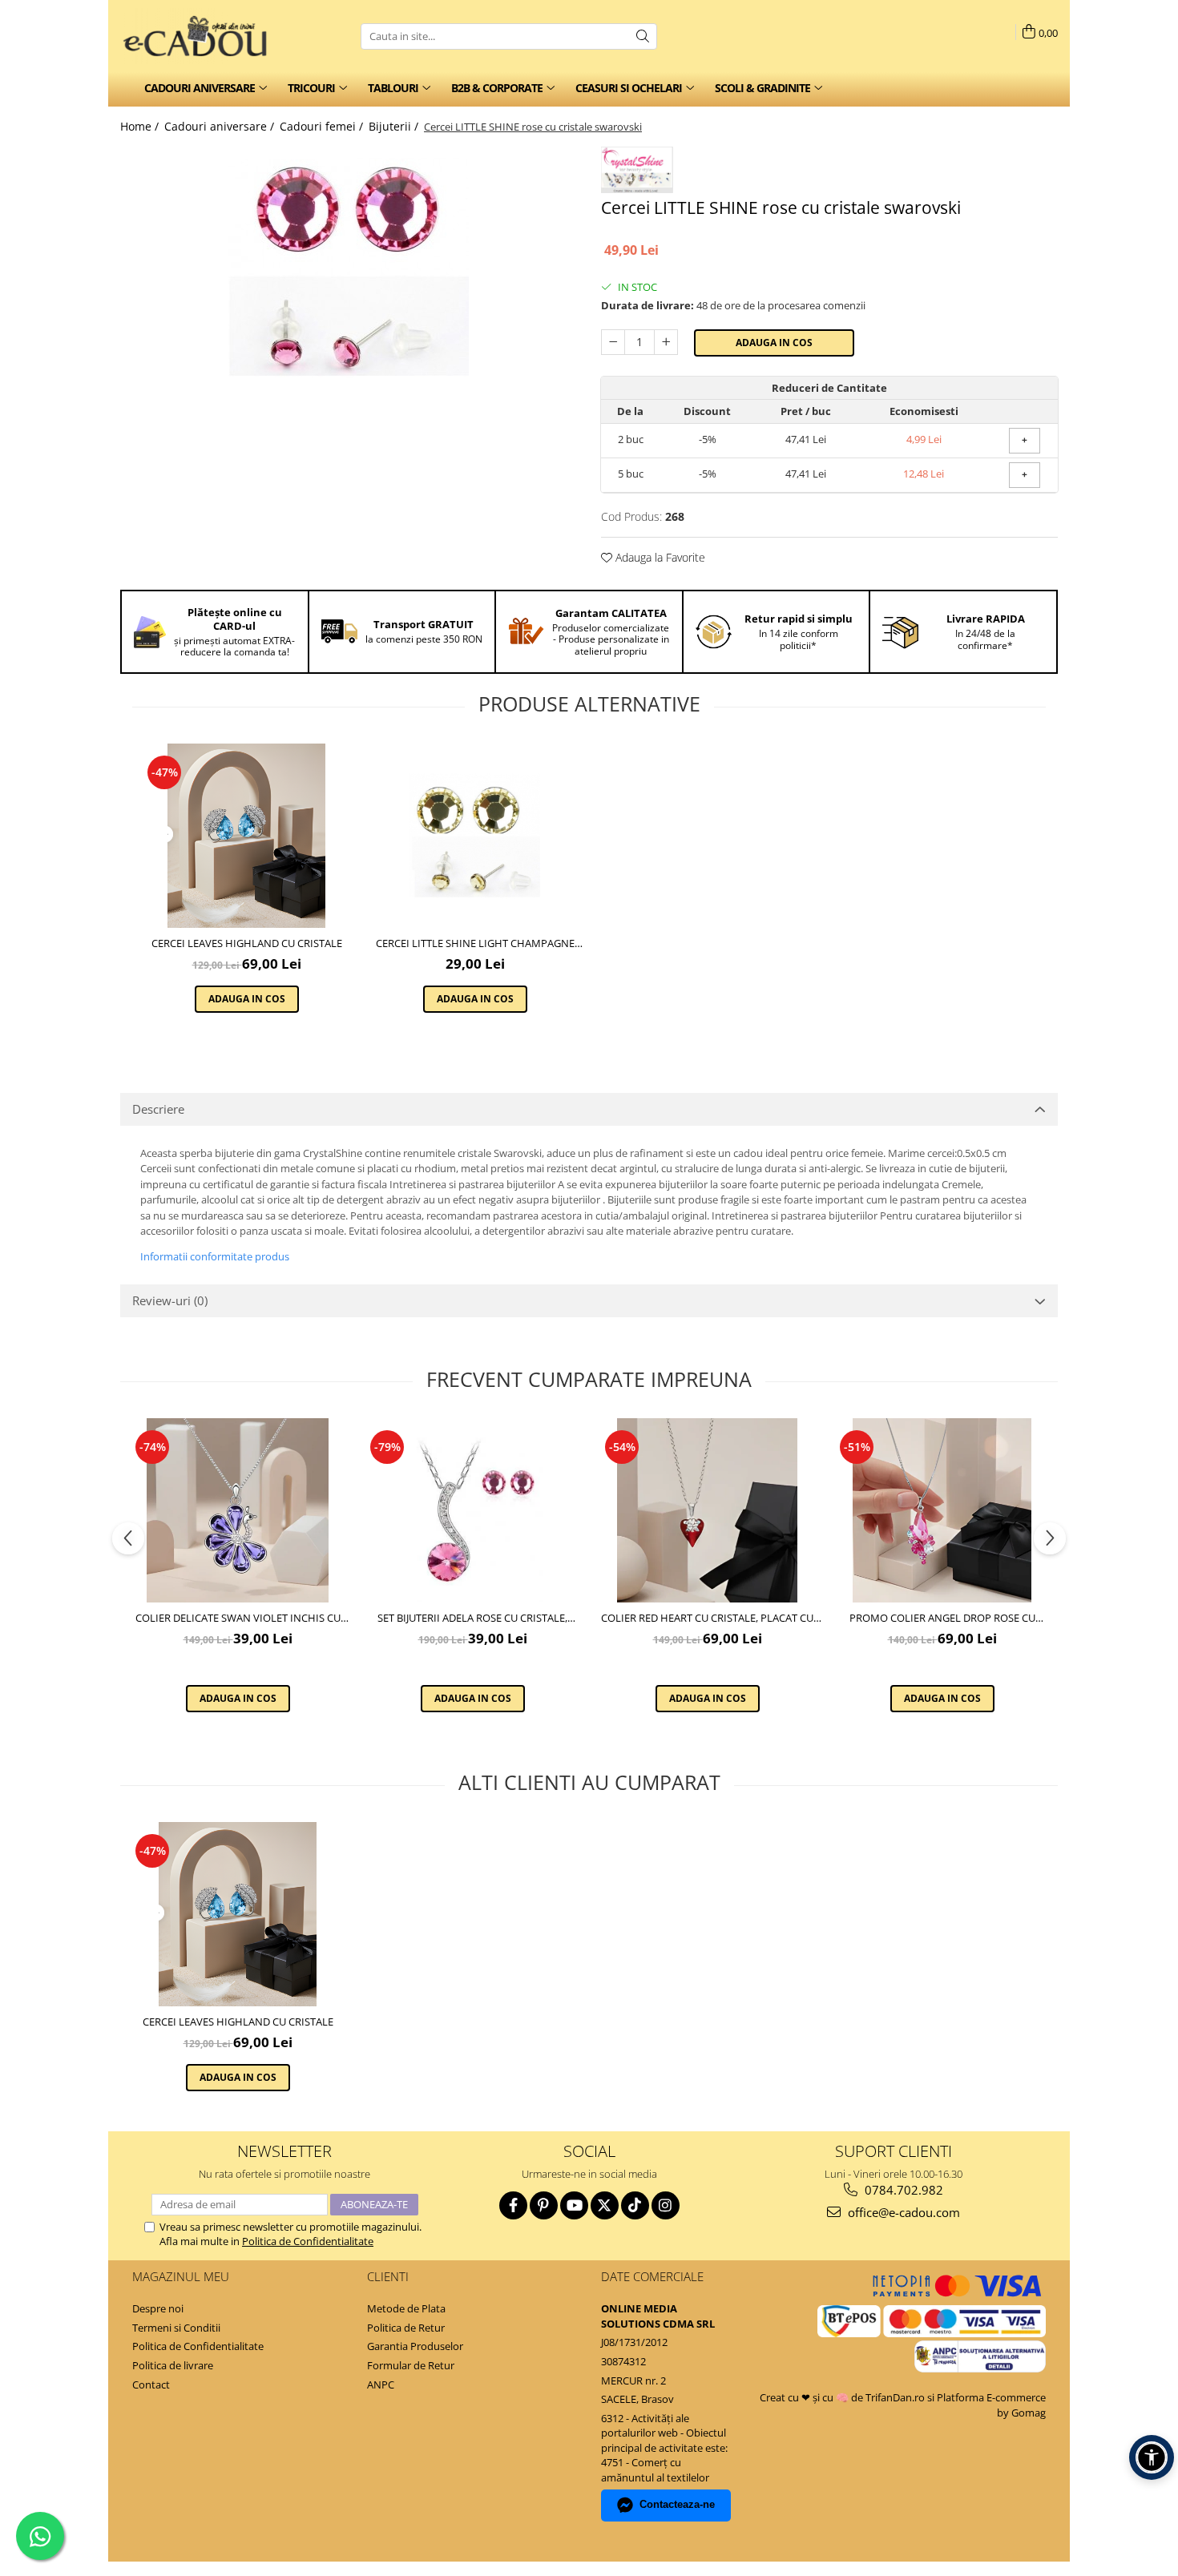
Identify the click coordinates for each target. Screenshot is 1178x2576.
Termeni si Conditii (176, 2328)
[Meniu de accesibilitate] (1152, 2457)
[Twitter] (605, 2205)
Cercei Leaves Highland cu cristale (247, 943)
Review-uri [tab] (170, 1300)
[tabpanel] (349, 267)
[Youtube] (574, 2205)
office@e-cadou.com (902, 2212)
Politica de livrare (173, 2365)
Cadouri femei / (323, 126)
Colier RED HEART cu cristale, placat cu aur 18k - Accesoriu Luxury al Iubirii (707, 1618)
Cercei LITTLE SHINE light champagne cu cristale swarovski (475, 943)
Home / (141, 126)
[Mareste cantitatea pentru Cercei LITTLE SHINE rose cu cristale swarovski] (666, 342)
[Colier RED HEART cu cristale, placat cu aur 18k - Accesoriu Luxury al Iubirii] (707, 1510)
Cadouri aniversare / (221, 126)
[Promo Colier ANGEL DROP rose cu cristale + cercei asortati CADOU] (942, 1510)
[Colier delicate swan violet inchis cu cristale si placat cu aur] (238, 1510)
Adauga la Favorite (659, 557)
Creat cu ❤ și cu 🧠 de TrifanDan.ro (843, 2397)
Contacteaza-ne (677, 2504)
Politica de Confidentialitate (308, 2241)
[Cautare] (643, 36)
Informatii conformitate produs (215, 1256)
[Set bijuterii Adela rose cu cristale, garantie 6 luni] (472, 1510)
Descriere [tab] (158, 1109)
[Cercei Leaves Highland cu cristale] (246, 836)
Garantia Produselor (415, 2346)
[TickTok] (635, 2205)
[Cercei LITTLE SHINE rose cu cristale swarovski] (349, 267)
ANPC (381, 2385)
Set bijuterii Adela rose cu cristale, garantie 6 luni (472, 1618)
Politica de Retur (406, 2328)
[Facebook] (513, 2205)
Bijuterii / (395, 126)
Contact (151, 2385)
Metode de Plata (406, 2308)
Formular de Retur (411, 2365)
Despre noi (158, 2308)
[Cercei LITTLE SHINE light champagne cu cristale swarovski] (475, 836)
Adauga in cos (774, 343)
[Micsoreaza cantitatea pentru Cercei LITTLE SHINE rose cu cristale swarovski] (613, 342)
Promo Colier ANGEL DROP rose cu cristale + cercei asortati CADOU (942, 1618)
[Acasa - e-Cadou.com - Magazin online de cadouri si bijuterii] (200, 36)
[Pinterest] (544, 2205)
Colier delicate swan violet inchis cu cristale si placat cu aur (238, 1618)
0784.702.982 (902, 2190)
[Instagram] (666, 2205)
